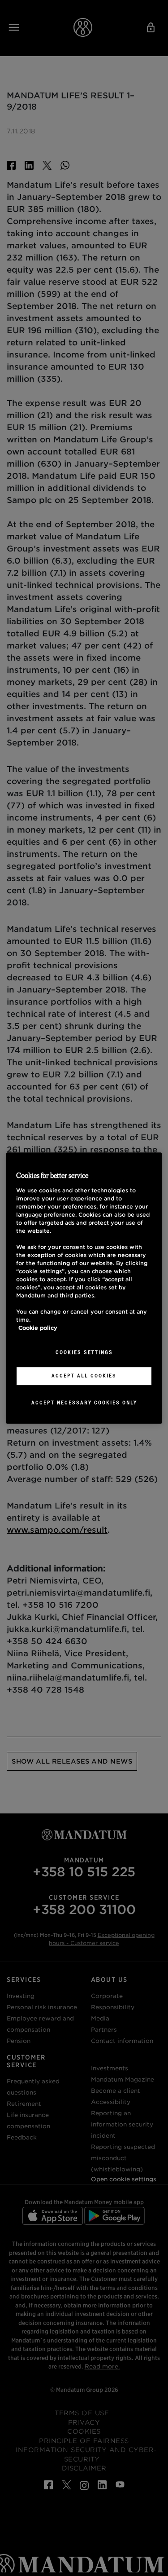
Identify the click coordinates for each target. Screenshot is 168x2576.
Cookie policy (38, 1328)
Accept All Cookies (84, 1376)
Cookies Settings (84, 1352)
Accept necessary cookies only (84, 1403)
